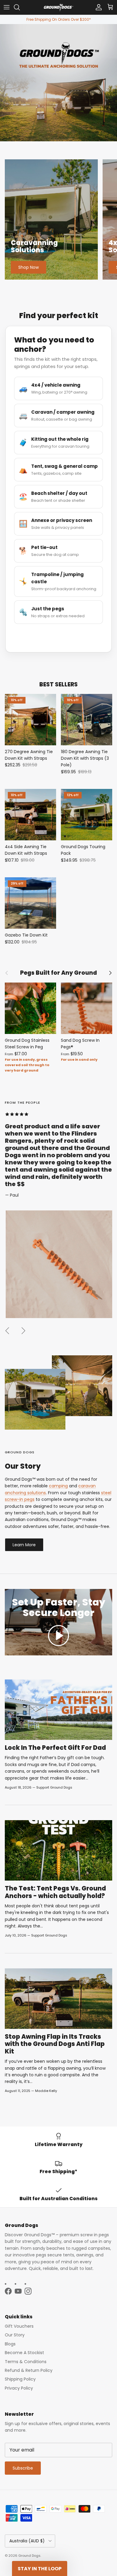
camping (58, 1486)
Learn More (24, 1545)
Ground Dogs (29, 2556)
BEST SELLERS (58, 685)
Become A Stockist (24, 2353)
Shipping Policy (20, 2379)
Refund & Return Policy (29, 2370)
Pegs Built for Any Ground (58, 973)
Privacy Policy (19, 2388)
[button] (58, 1636)
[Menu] (7, 7)
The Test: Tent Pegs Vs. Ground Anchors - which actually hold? (55, 1892)
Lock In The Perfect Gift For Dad (55, 1748)
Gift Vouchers (19, 2326)
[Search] (20, 7)
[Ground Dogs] (58, 7)
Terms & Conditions (26, 2362)
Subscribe (23, 2468)
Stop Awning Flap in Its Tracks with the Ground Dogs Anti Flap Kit (55, 2044)
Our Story (15, 2335)
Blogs (10, 2344)
